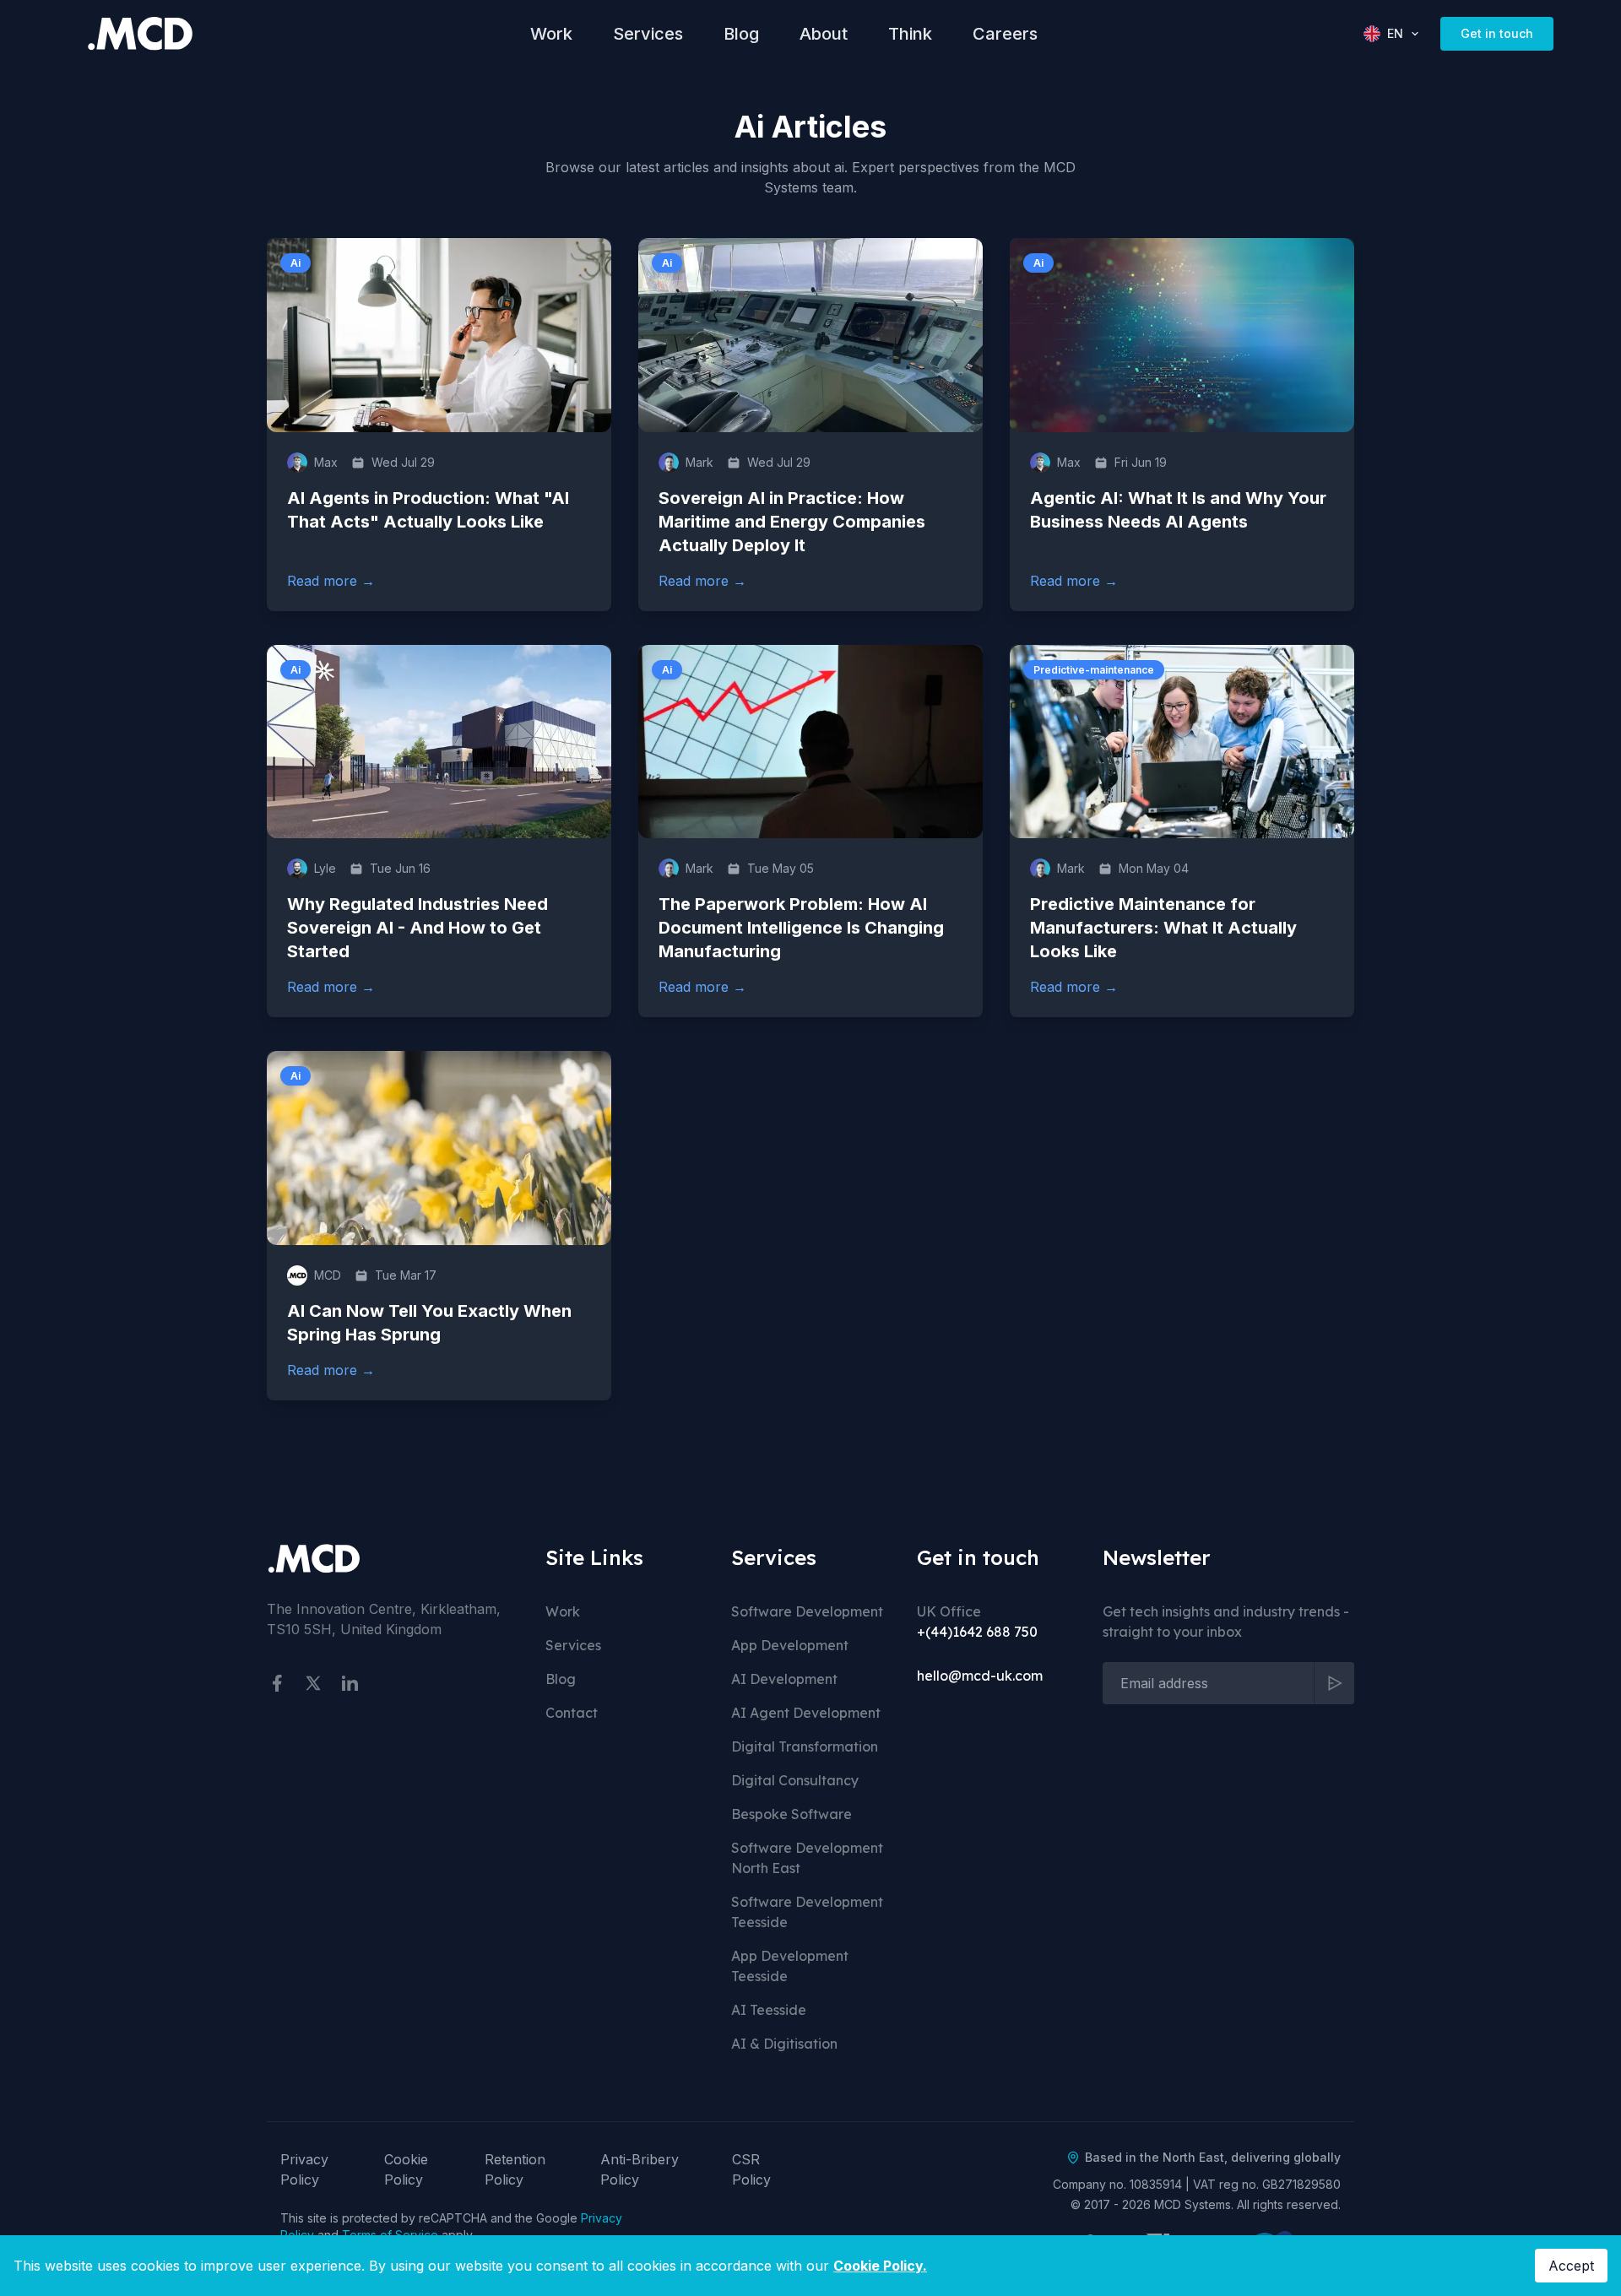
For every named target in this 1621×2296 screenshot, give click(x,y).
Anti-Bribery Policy (640, 2169)
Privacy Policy (304, 2169)
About (824, 34)
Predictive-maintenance (1094, 670)
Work (551, 34)
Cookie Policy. (880, 2266)
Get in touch (1497, 33)
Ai (295, 263)
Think (910, 34)
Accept (1571, 2266)
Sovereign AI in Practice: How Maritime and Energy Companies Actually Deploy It (792, 522)
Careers (1005, 34)
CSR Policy (751, 2169)
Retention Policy (515, 2169)
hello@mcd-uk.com (980, 1676)
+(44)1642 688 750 (977, 1632)
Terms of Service (390, 2235)
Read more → (331, 580)
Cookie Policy (406, 2169)
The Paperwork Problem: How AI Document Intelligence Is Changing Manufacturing (801, 928)
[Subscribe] (1334, 1683)
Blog (741, 34)
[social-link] (277, 1683)
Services (648, 34)
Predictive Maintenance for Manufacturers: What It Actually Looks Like (1163, 928)
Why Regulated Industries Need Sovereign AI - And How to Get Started (417, 928)
